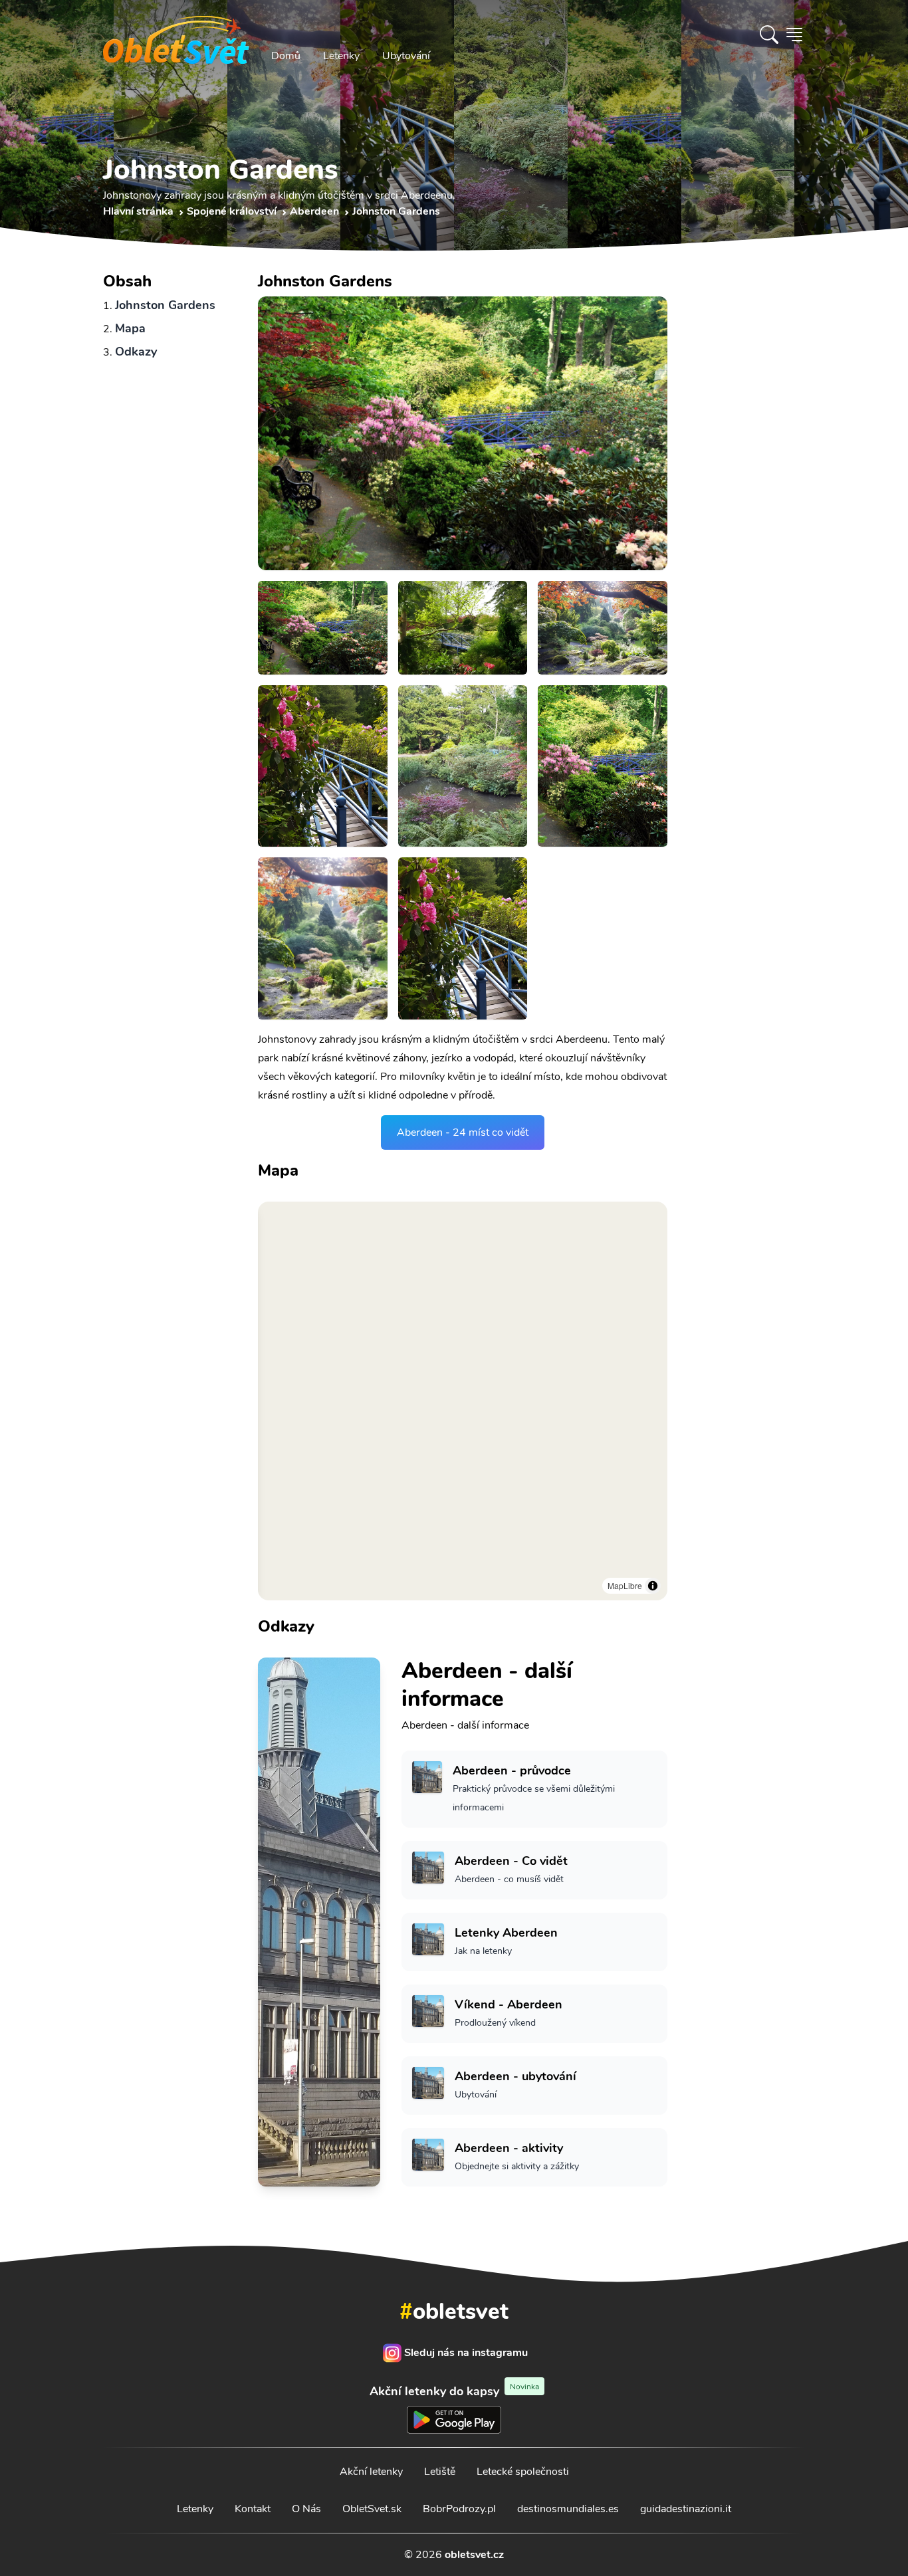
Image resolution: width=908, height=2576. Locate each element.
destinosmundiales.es (568, 2509)
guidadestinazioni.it (686, 2509)
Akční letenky (371, 2472)
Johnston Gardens (165, 305)
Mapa (130, 328)
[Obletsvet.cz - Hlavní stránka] (176, 35)
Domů (286, 56)
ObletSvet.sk (372, 2509)
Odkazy (136, 352)
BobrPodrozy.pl (459, 2509)
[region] (463, 1401)
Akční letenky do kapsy (454, 2391)
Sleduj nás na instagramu (466, 2353)
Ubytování (406, 56)
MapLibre (625, 1585)
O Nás (306, 2509)
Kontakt (253, 2509)
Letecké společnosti (523, 2472)
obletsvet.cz (474, 2555)
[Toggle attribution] (653, 1586)
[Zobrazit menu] (794, 35)
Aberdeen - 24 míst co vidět (463, 1132)
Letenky (341, 56)
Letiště (440, 2472)
